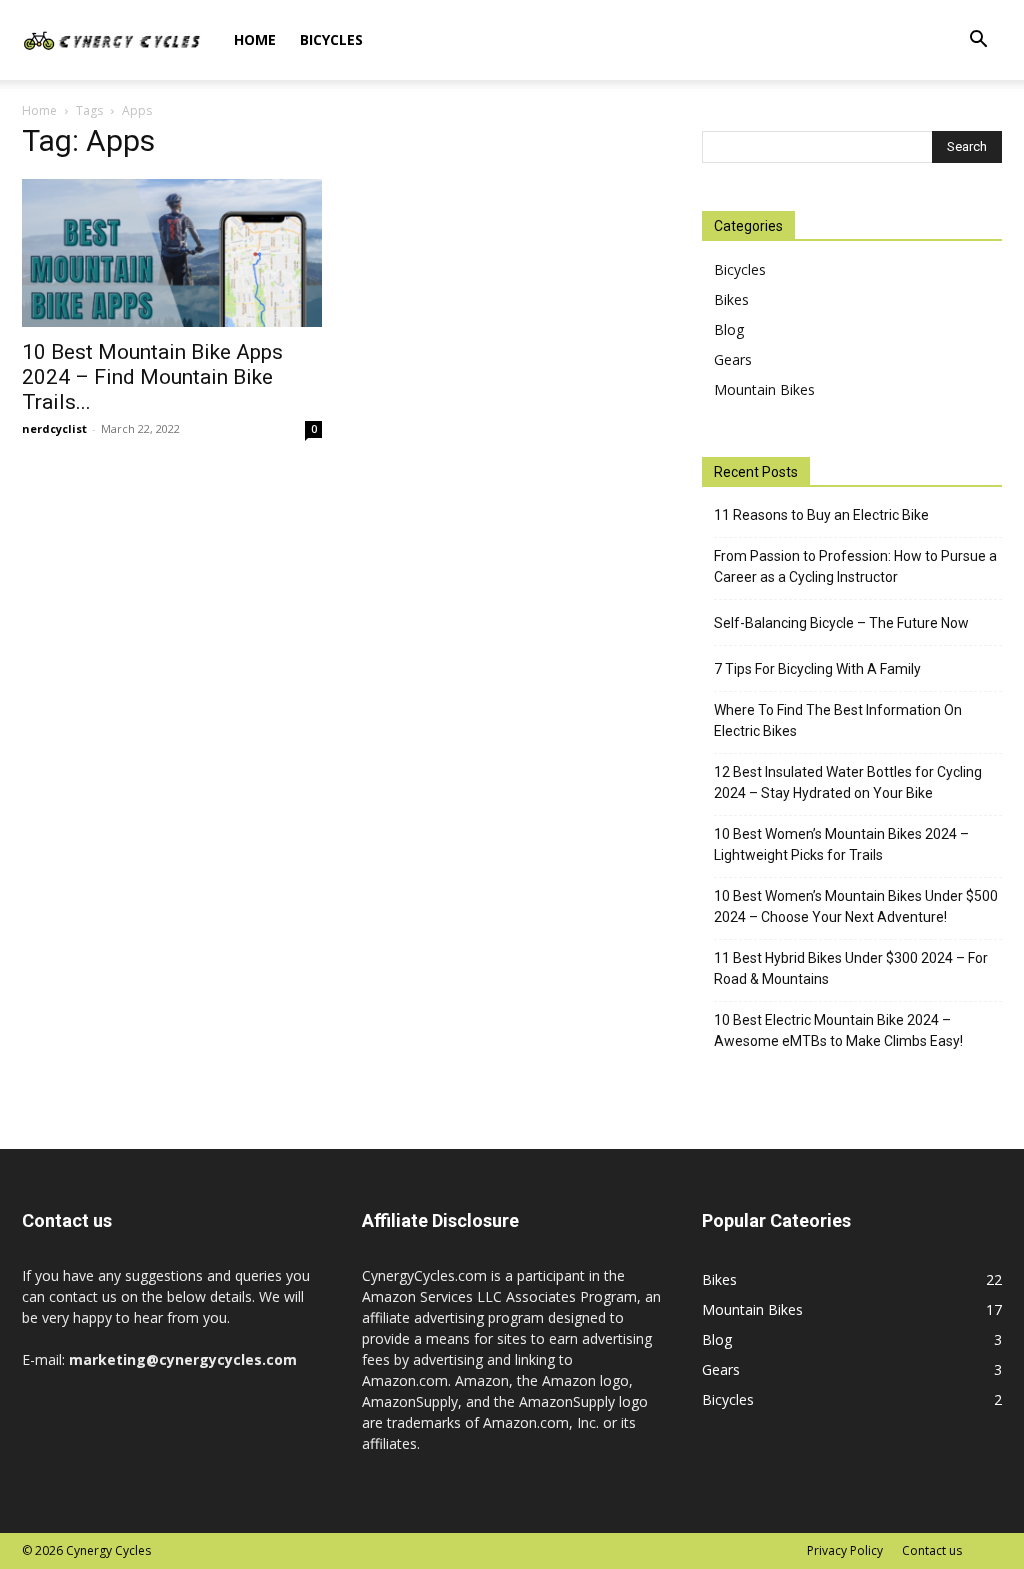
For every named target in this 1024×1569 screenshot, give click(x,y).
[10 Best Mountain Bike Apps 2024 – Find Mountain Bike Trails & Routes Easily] (172, 253)
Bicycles (331, 39)
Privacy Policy (845, 1550)
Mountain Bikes (764, 389)
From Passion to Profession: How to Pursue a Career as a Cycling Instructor (855, 566)
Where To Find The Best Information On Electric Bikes (838, 720)
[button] (978, 41)
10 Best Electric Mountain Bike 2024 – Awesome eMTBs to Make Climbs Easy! (838, 1030)
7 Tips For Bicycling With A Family (817, 669)
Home (255, 39)
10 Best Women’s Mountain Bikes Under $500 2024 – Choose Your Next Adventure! (856, 906)
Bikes (731, 299)
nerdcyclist (54, 428)
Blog (729, 329)
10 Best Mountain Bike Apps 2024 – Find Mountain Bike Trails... (152, 377)
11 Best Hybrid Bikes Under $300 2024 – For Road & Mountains (851, 968)
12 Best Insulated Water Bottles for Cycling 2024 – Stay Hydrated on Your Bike (848, 782)
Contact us (932, 1550)
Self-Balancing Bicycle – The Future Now (841, 623)
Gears (733, 359)
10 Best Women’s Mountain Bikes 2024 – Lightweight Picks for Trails (841, 844)
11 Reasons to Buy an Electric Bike (821, 515)
